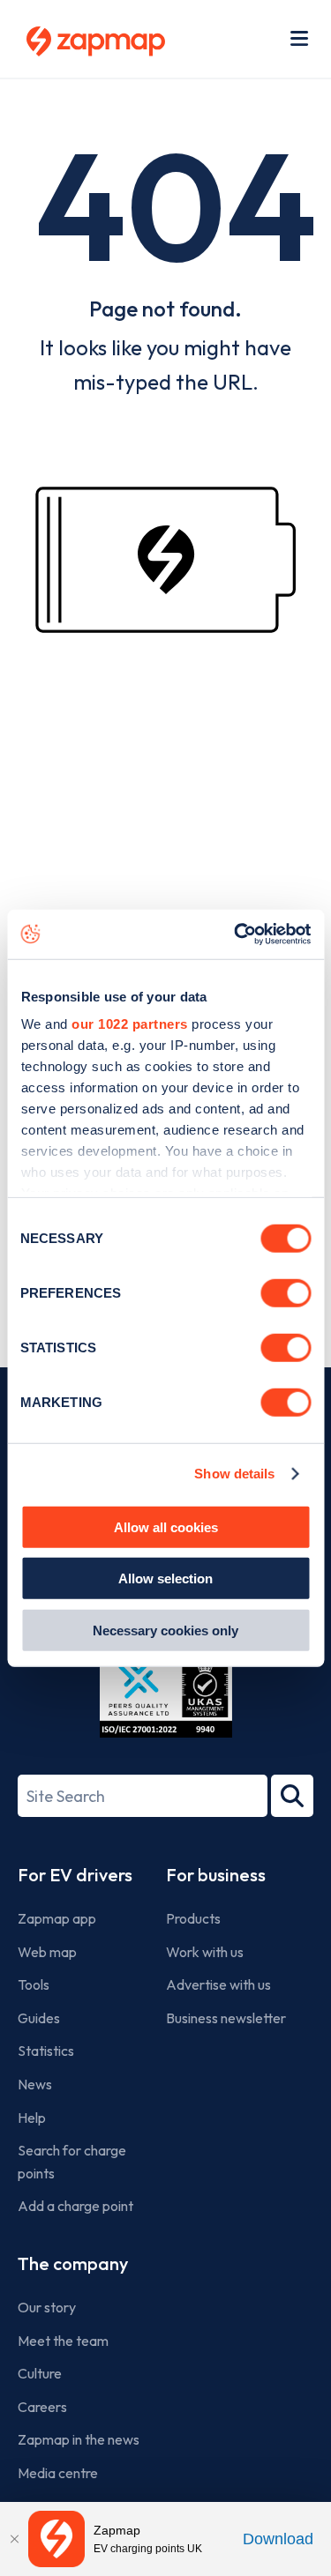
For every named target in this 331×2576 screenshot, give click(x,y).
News (35, 2084)
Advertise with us (218, 1984)
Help (32, 2118)
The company (73, 2263)
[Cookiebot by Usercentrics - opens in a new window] (236, 934)
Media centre (58, 2473)
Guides (39, 2018)
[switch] (286, 1292)
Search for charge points (72, 2162)
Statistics (46, 2051)
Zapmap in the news (79, 2439)
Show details (234, 1474)
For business (216, 1875)
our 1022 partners (130, 1024)
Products (193, 1918)
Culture (40, 2373)
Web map (47, 1952)
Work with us (205, 1952)
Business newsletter (226, 2018)
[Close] (14, 2539)
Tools (34, 1984)
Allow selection (165, 1578)
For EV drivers (75, 1875)
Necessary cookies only (165, 1630)
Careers (42, 2407)
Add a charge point (75, 2206)
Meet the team (63, 2341)
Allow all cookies (166, 1526)
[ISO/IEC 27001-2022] (166, 1696)
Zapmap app (57, 1918)
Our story (47, 2307)
